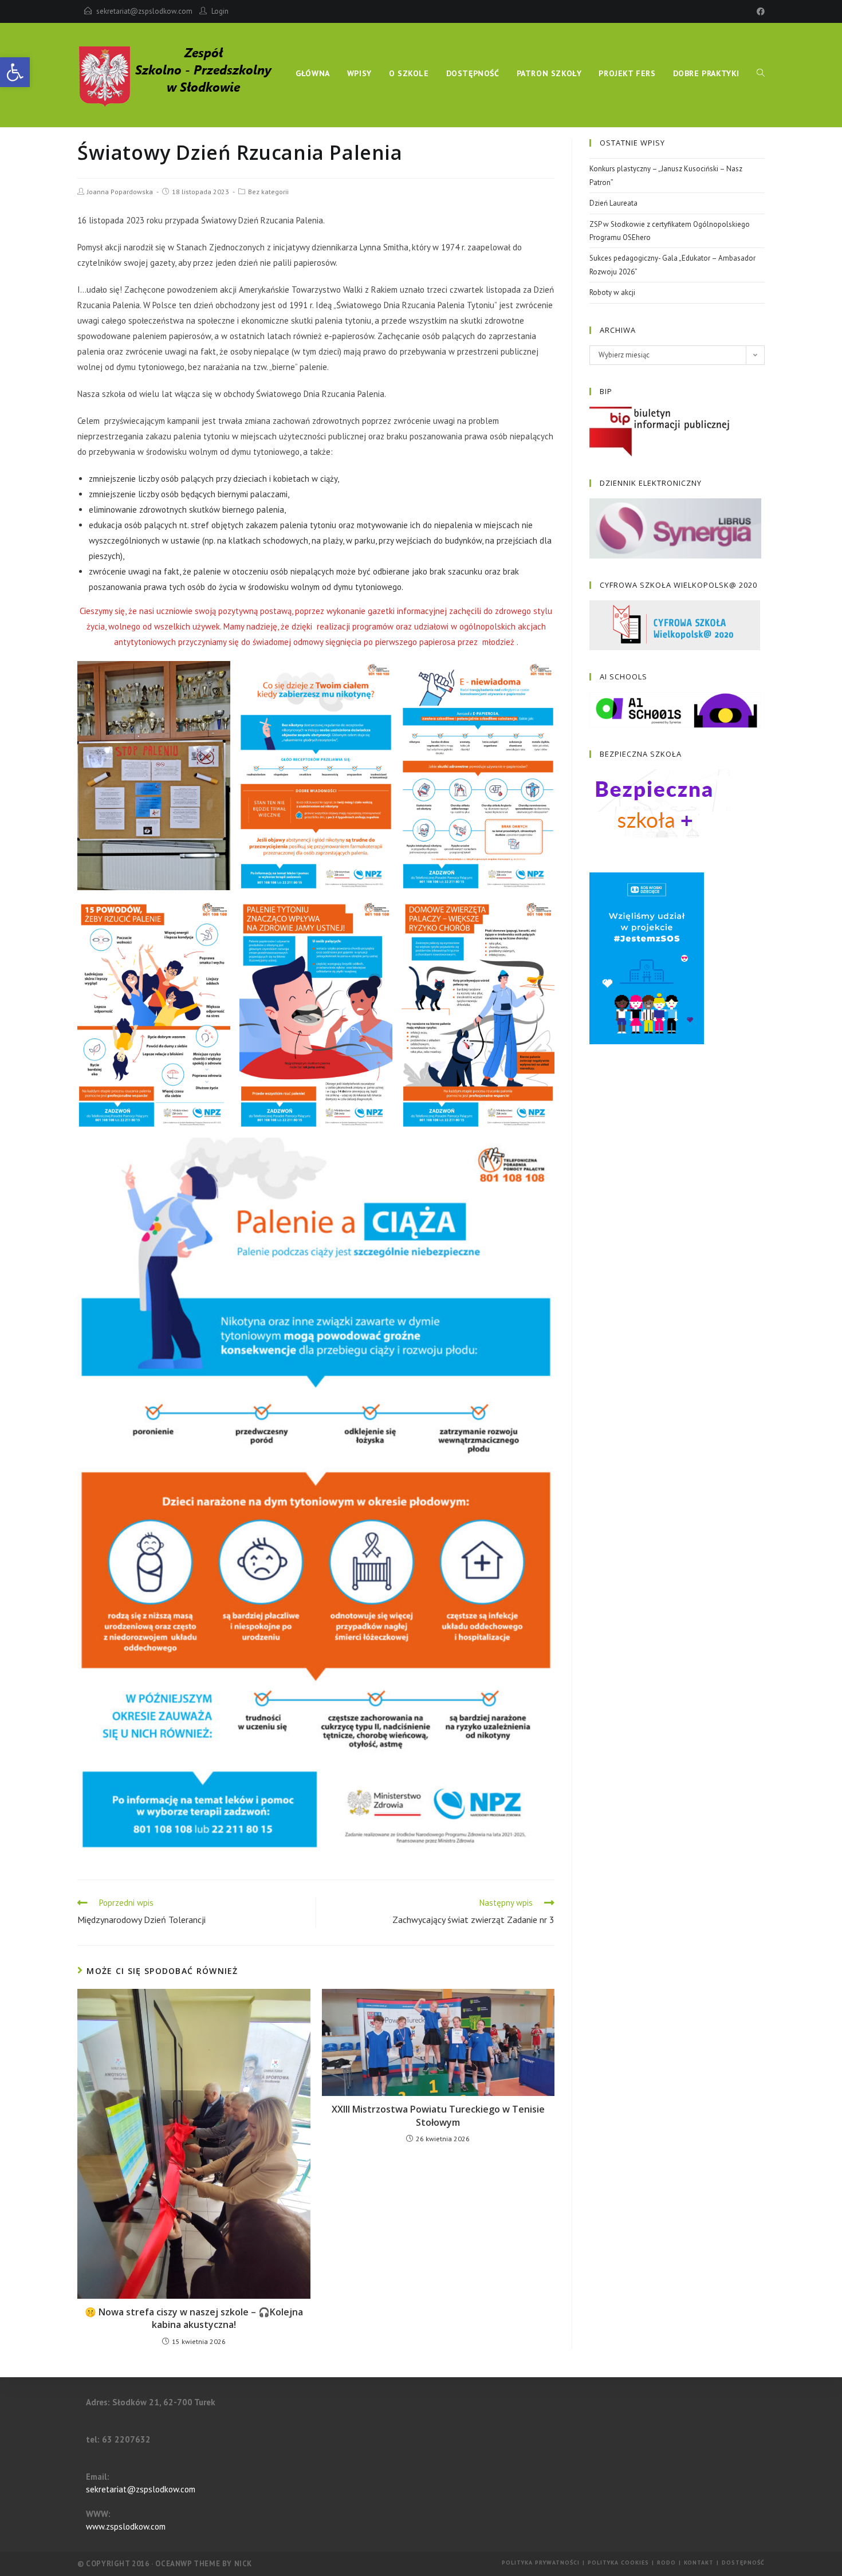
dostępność (743, 2563)
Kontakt (699, 2563)
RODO (666, 2563)
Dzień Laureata (613, 203)
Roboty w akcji (612, 292)
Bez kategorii (268, 192)
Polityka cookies (618, 2563)
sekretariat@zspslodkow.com (144, 11)
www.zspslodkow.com (126, 2526)
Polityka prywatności (541, 2563)
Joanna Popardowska (120, 192)
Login (220, 11)
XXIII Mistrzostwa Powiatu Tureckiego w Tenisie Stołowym (438, 2115)
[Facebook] (759, 11)
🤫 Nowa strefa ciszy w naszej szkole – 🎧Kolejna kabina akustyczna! (194, 2318)
